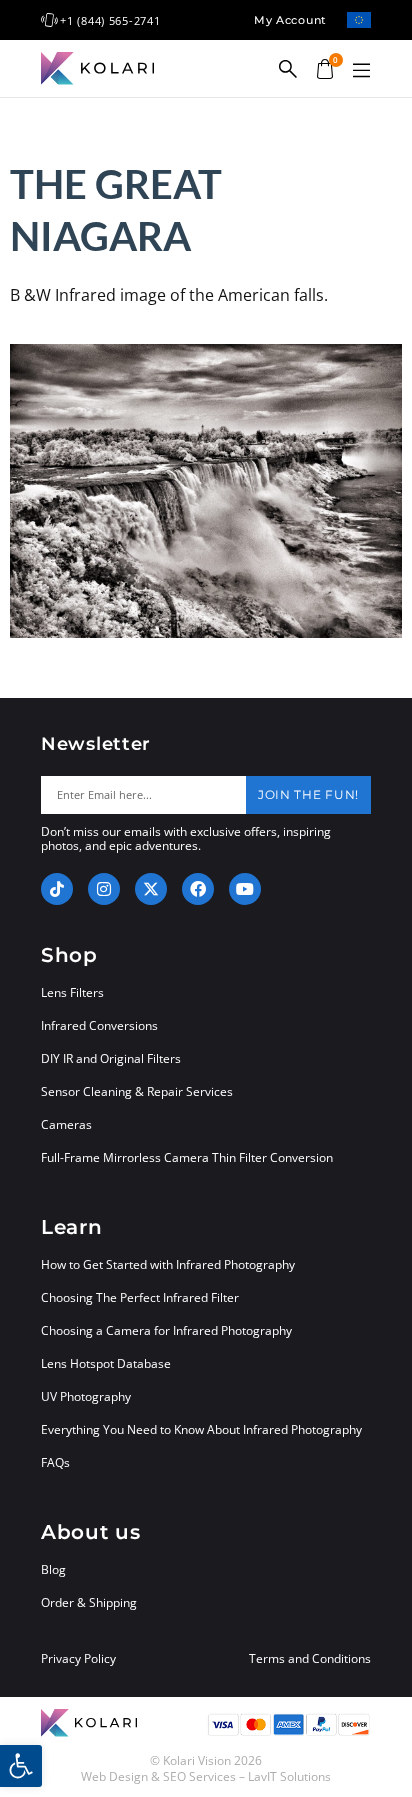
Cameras (66, 1124)
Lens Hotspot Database (106, 1363)
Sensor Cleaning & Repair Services (137, 1091)
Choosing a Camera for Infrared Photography (166, 1330)
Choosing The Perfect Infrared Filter (140, 1297)
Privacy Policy (78, 1659)
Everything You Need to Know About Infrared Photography (201, 1429)
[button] (361, 71)
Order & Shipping (89, 1602)
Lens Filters (72, 992)
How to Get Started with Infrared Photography (168, 1264)
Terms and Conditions (310, 1659)
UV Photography (86, 1396)
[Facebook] (198, 889)
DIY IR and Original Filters (111, 1058)
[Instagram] (104, 889)
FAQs (55, 1462)
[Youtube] (245, 889)
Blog (53, 1569)
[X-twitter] (151, 889)
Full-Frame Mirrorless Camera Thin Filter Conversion (187, 1157)
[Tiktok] (57, 889)
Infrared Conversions (99, 1025)
